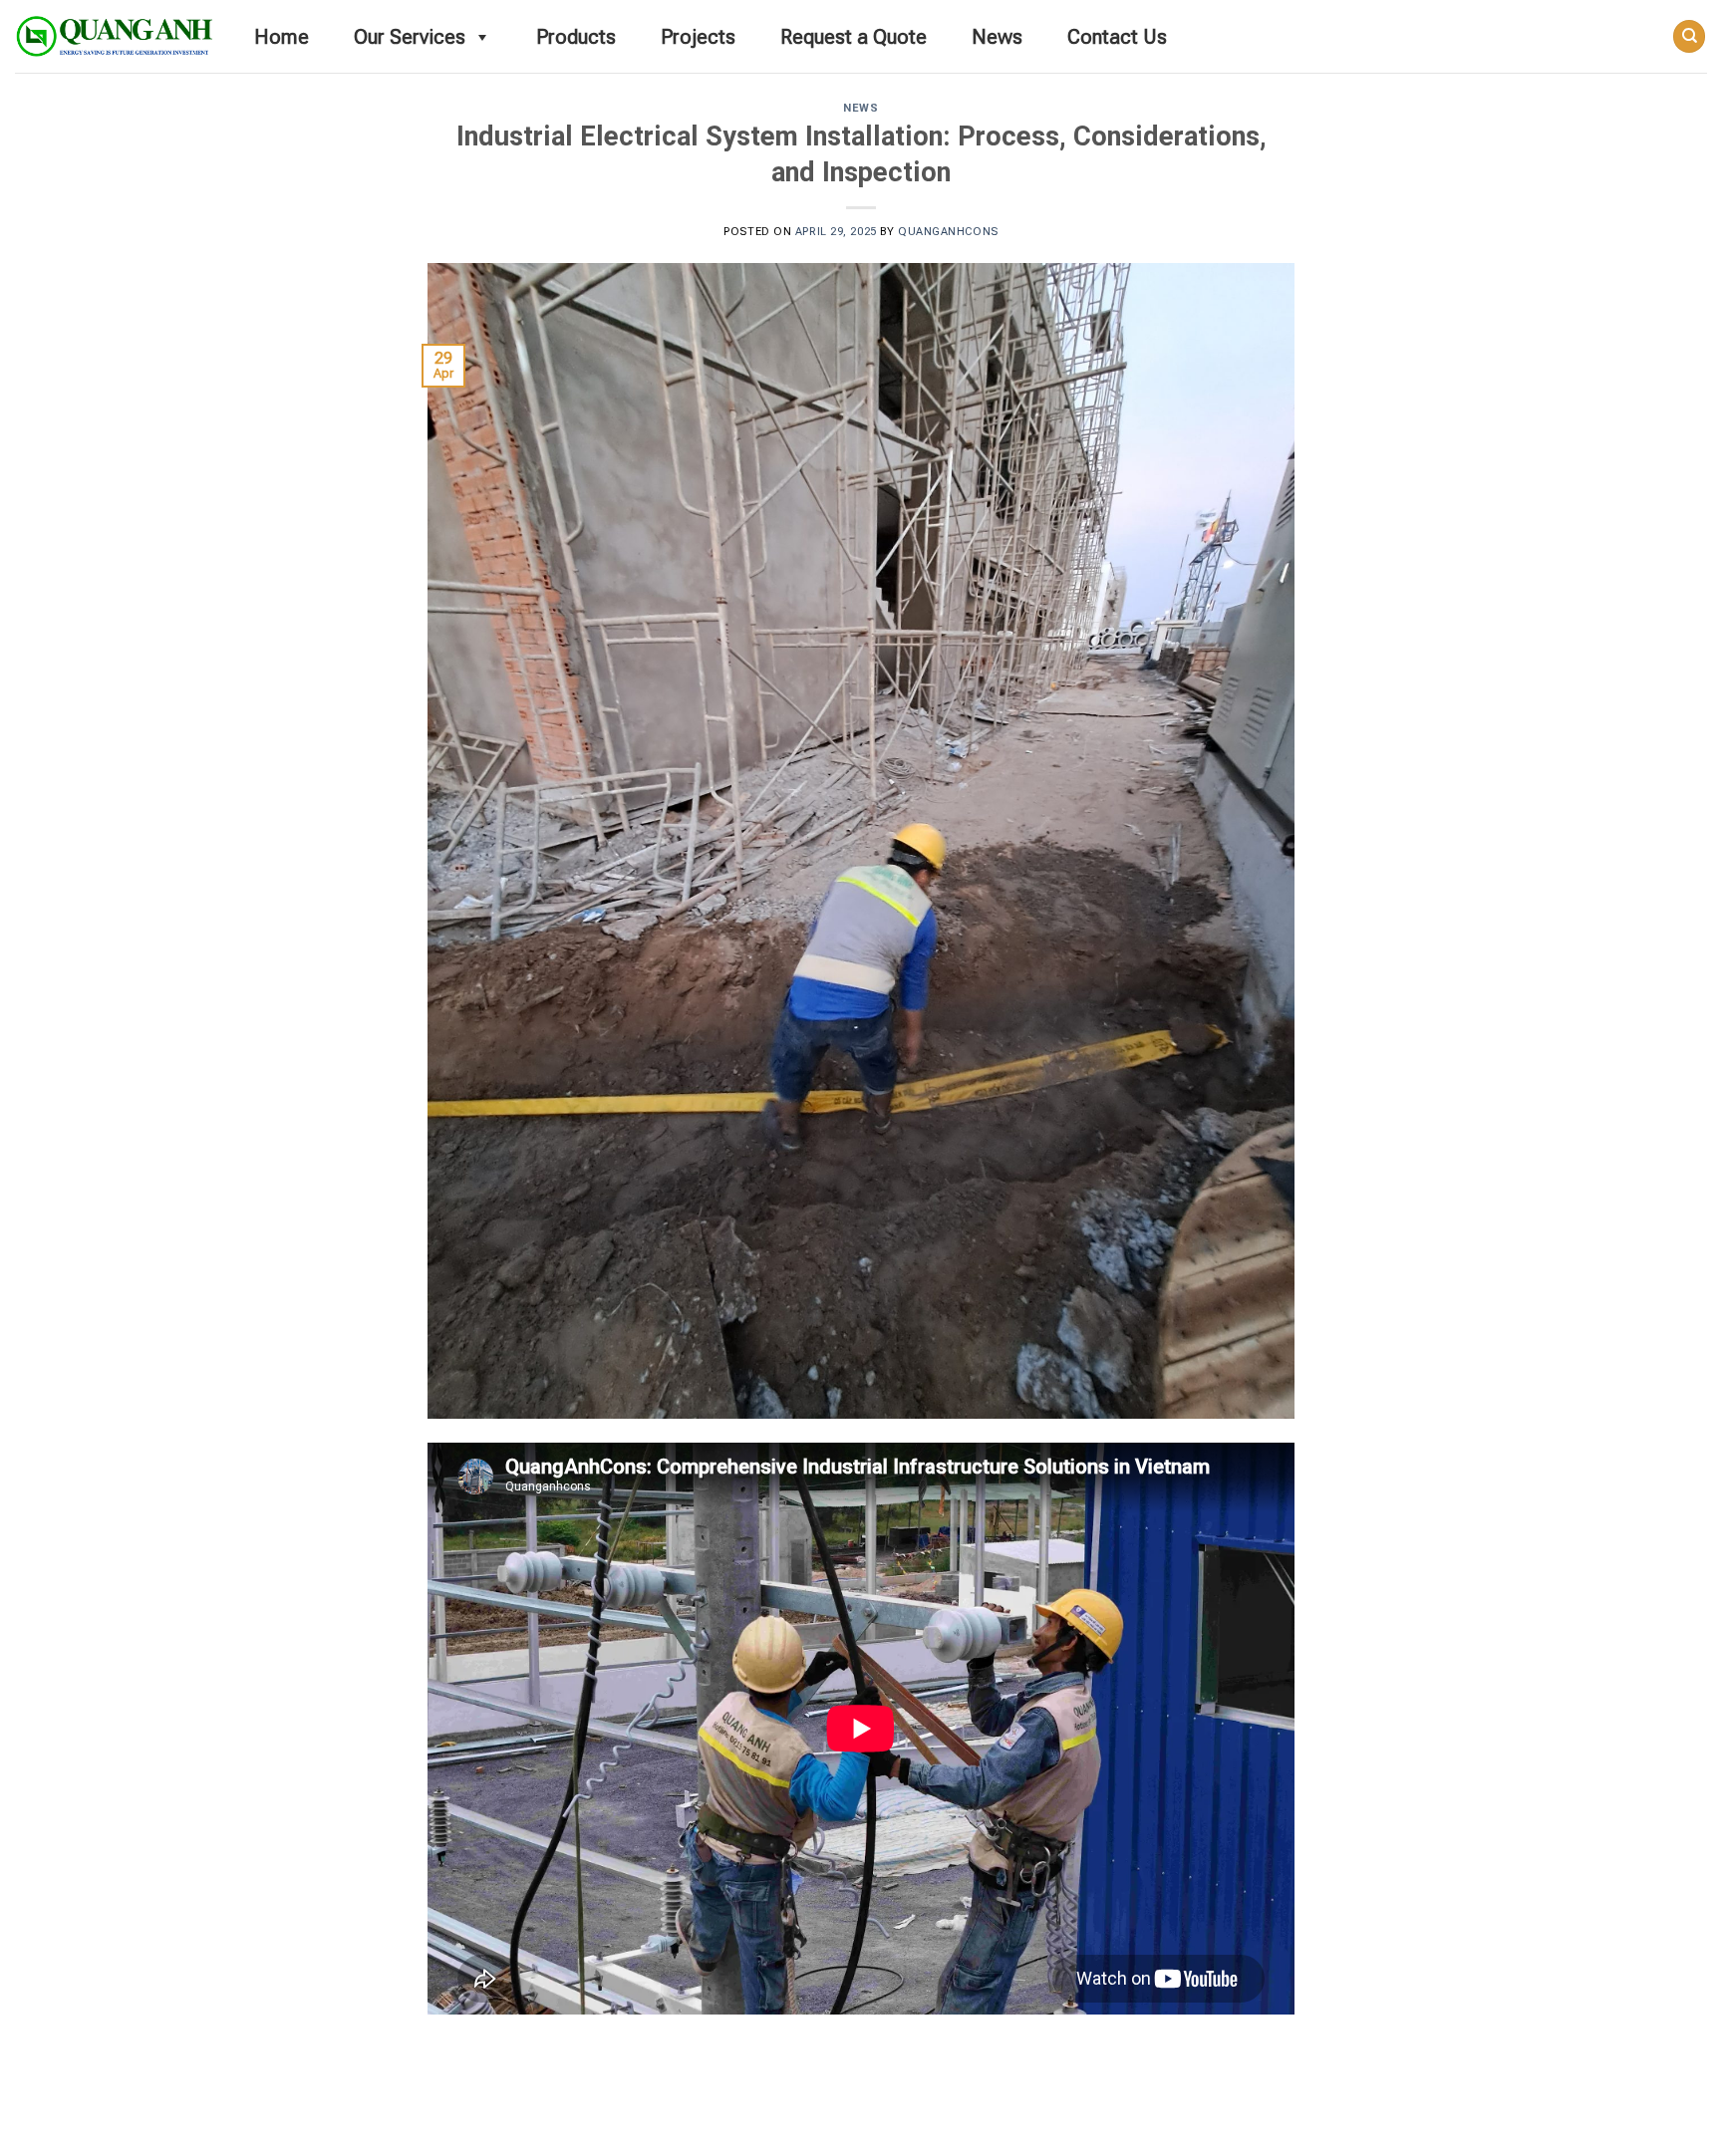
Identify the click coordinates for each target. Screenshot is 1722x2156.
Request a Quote (854, 37)
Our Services (410, 37)
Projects (698, 37)
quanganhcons (948, 232)
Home (282, 37)
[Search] (1689, 36)
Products (576, 37)
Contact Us (1117, 37)
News (997, 37)
